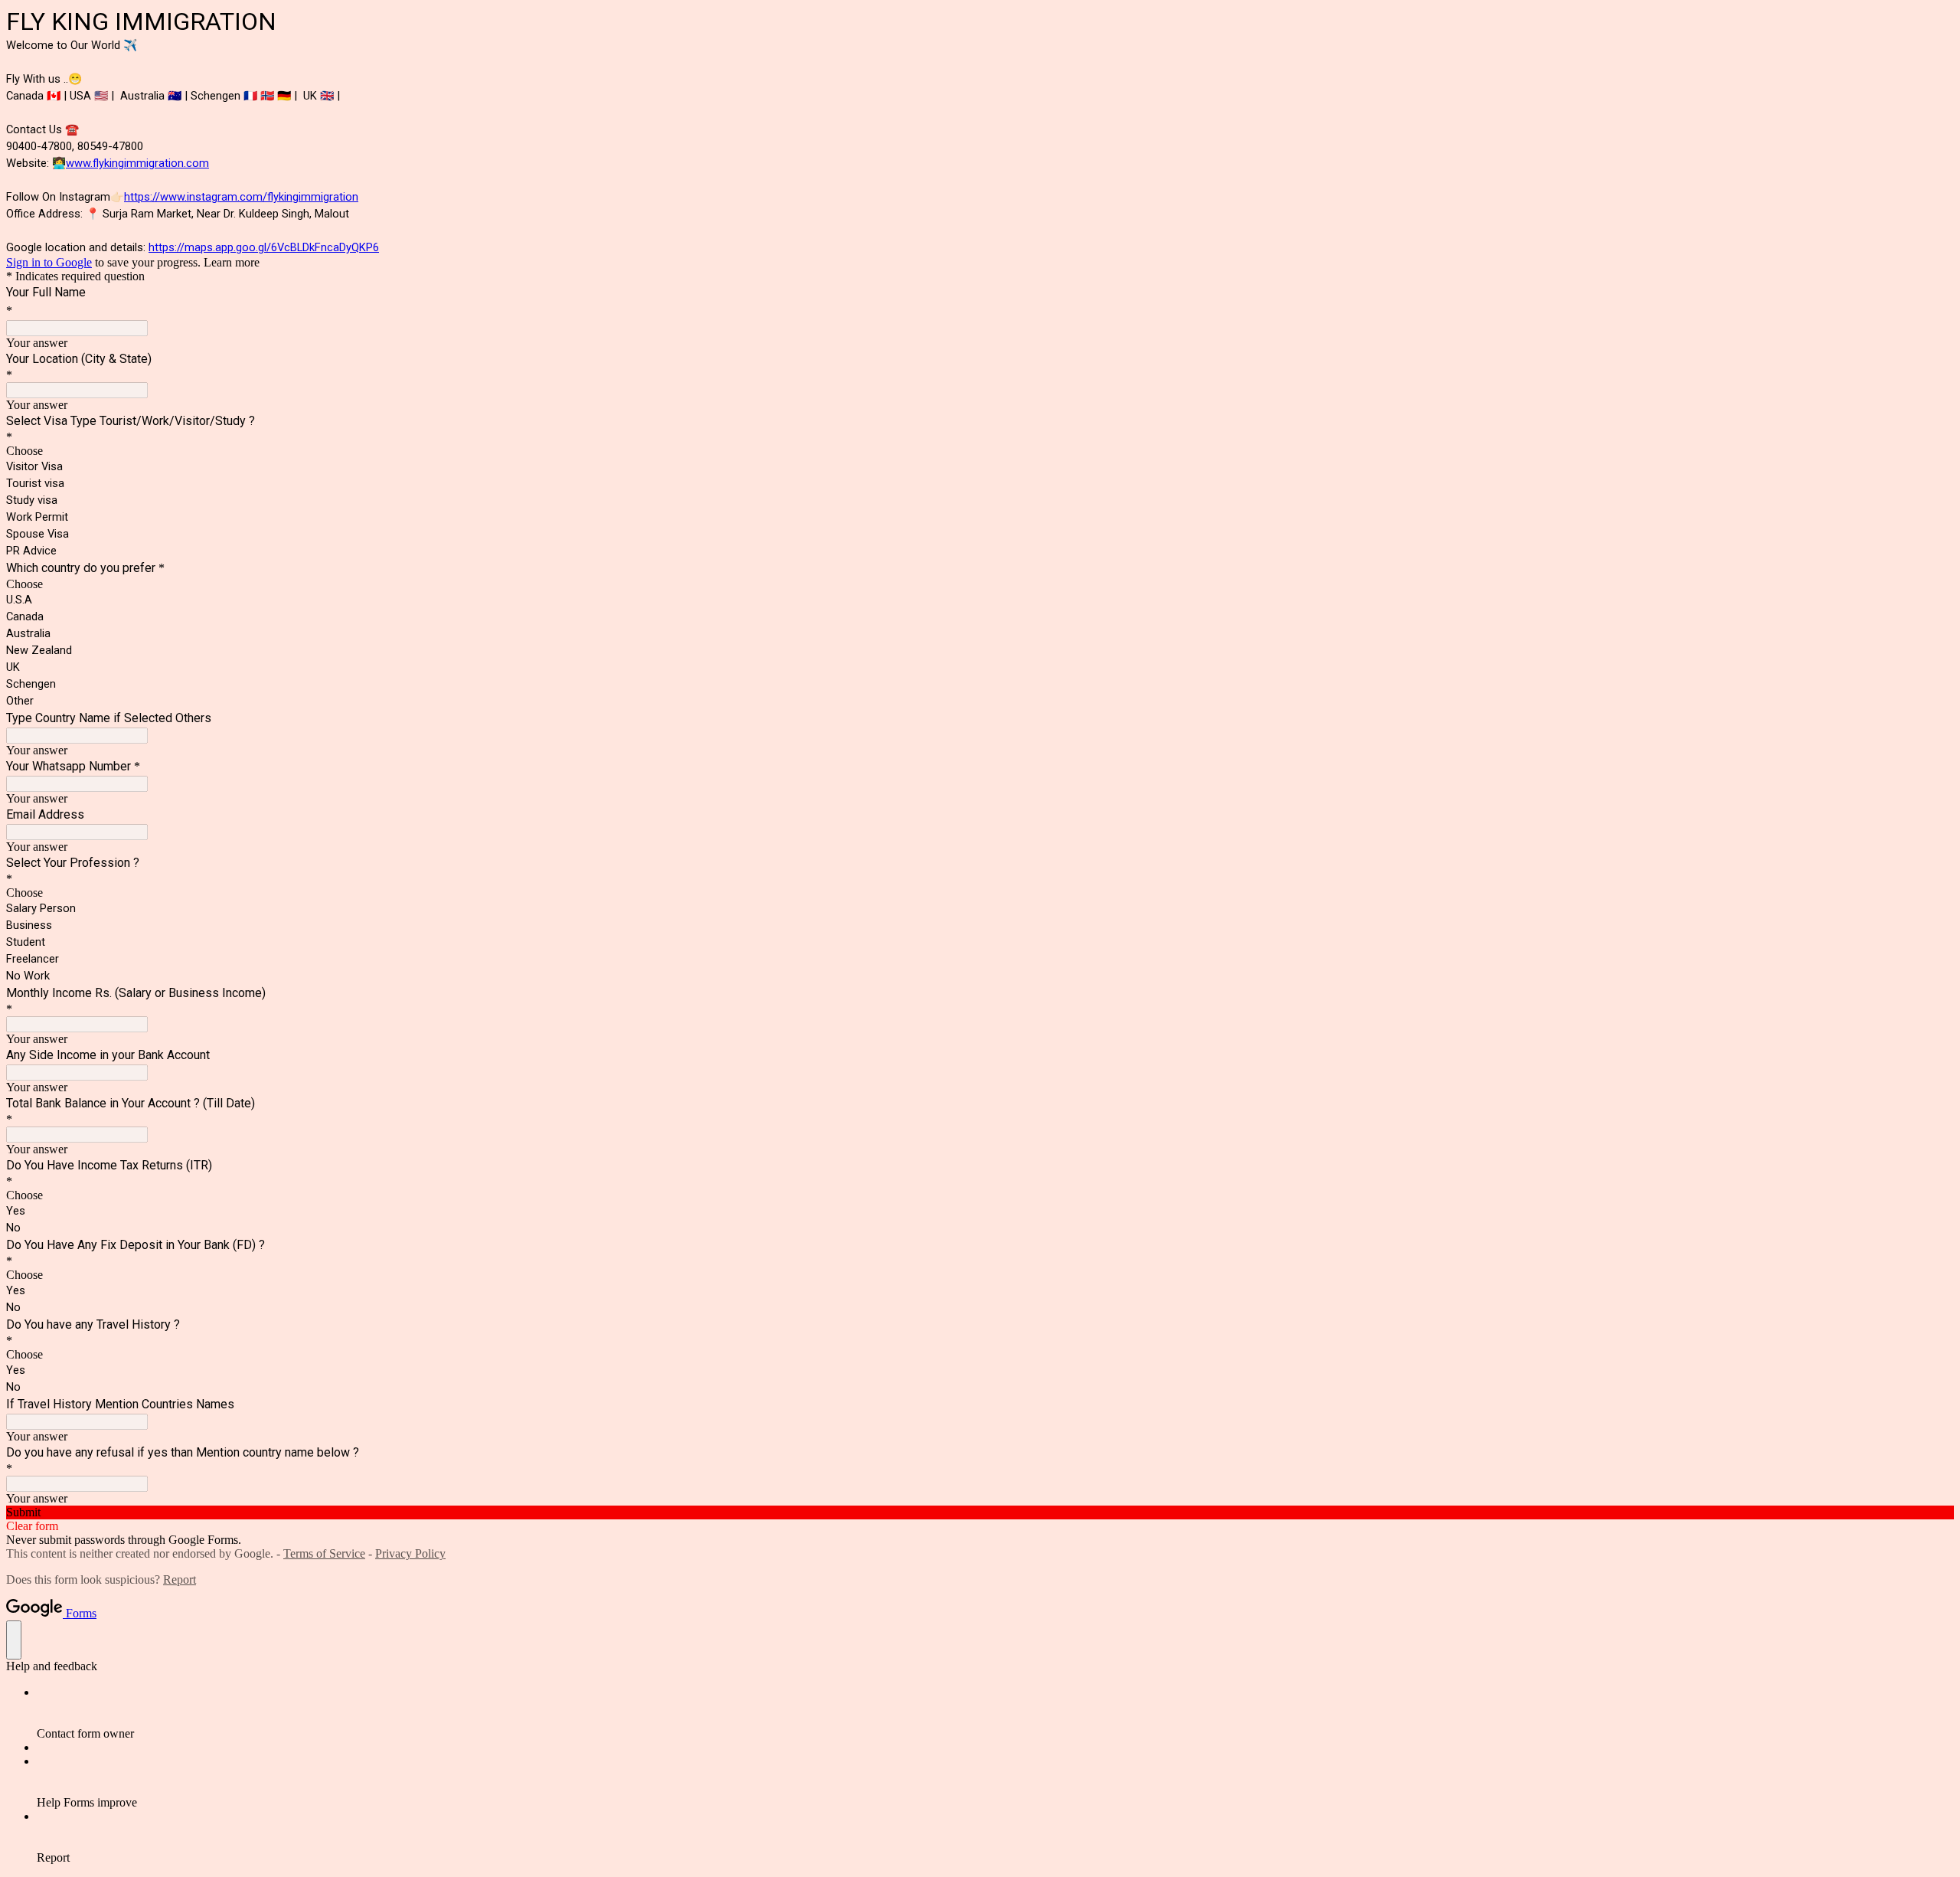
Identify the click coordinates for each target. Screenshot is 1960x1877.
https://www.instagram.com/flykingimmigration (241, 197)
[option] (980, 451)
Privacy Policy (410, 1553)
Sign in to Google (49, 262)
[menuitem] (995, 1713)
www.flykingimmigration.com (137, 163)
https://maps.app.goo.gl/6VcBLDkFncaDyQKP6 (264, 247)
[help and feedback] (14, 1640)
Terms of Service (324, 1553)
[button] (980, 1512)
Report (180, 1579)
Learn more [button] (232, 262)
